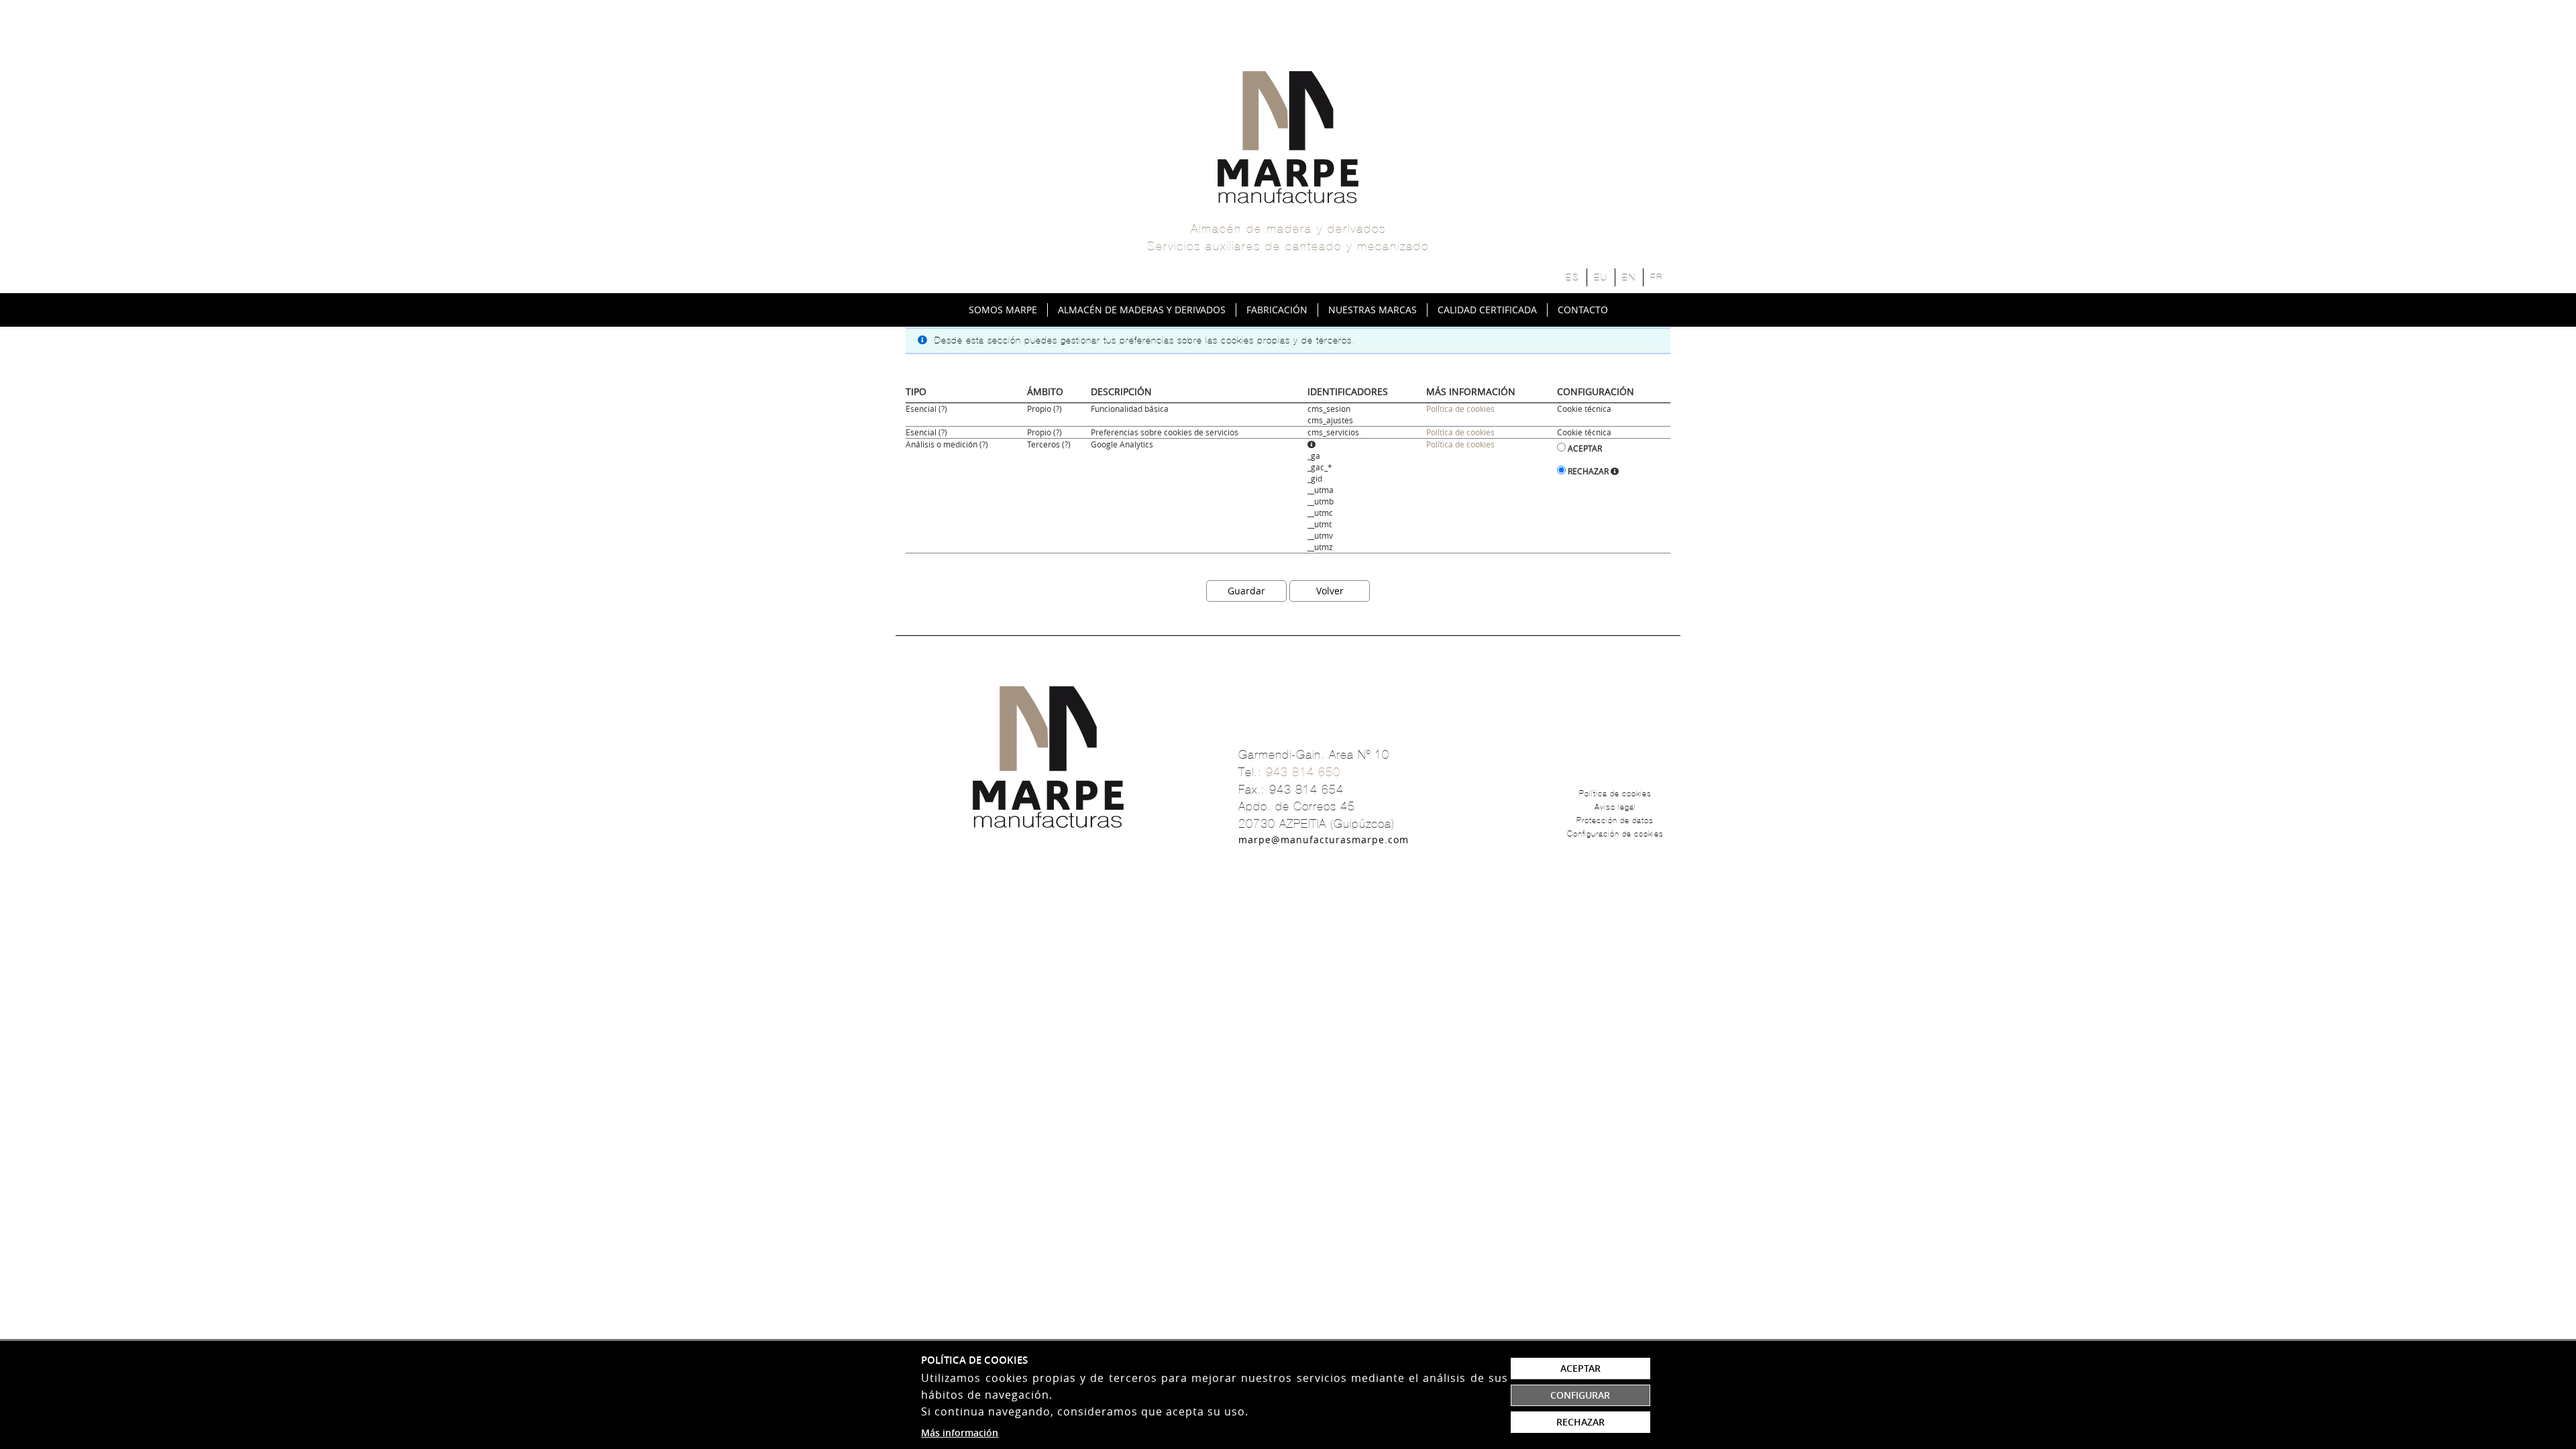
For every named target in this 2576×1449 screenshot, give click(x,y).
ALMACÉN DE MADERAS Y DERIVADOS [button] (1142, 310)
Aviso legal (1615, 807)
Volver (1330, 591)
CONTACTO (1583, 310)
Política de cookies (1460, 409)
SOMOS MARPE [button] (1003, 310)
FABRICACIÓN (1277, 310)
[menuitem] (1003, 310)
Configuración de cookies (1615, 834)
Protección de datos (1615, 820)
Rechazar (1588, 471)
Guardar (1246, 591)
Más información (960, 1433)
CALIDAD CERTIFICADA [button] (1487, 310)
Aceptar (1585, 448)
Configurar (1580, 1395)
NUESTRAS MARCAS (1373, 310)
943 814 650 (1303, 772)
